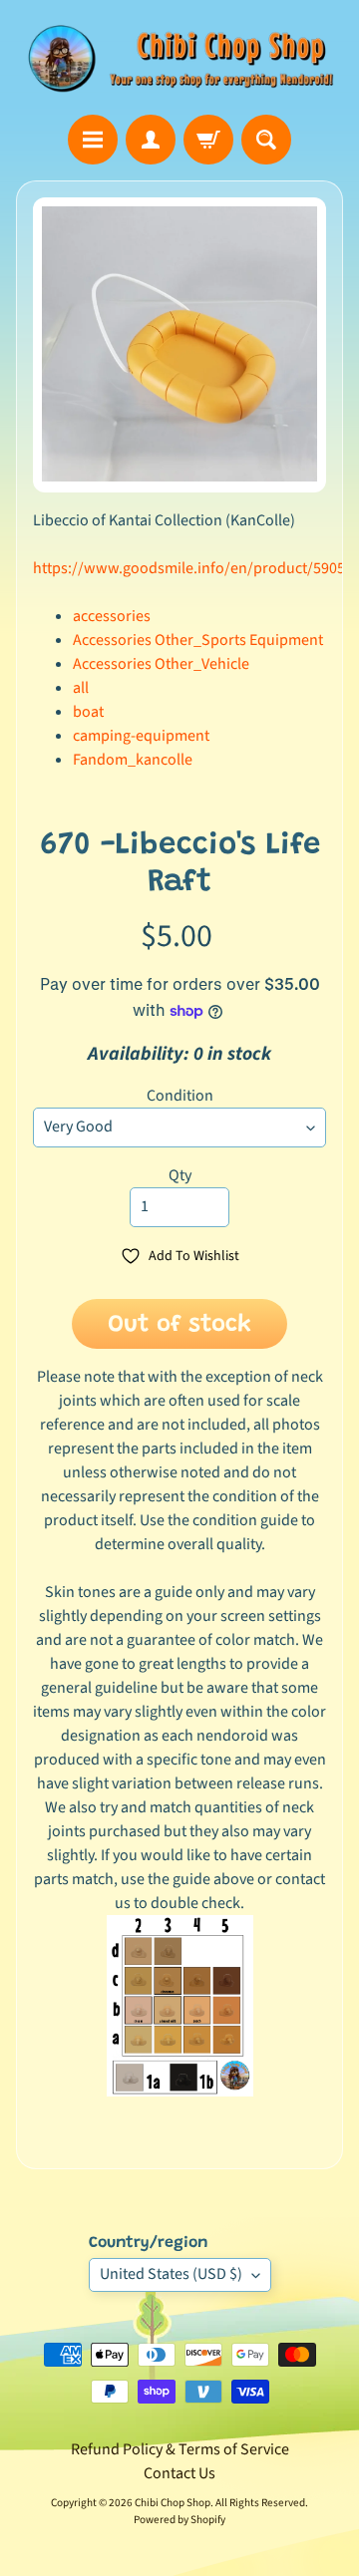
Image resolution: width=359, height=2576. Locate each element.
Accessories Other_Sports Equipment (198, 640)
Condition (180, 1096)
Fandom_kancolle (133, 760)
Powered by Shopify (179, 2520)
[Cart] (208, 140)
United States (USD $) (171, 2274)
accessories (112, 616)
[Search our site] (266, 140)
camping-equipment (141, 736)
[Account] (151, 140)
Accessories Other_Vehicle (161, 664)
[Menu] (93, 140)
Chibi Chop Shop (173, 2503)
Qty (180, 1175)
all (81, 688)
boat (88, 712)
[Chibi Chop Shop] (179, 57)
